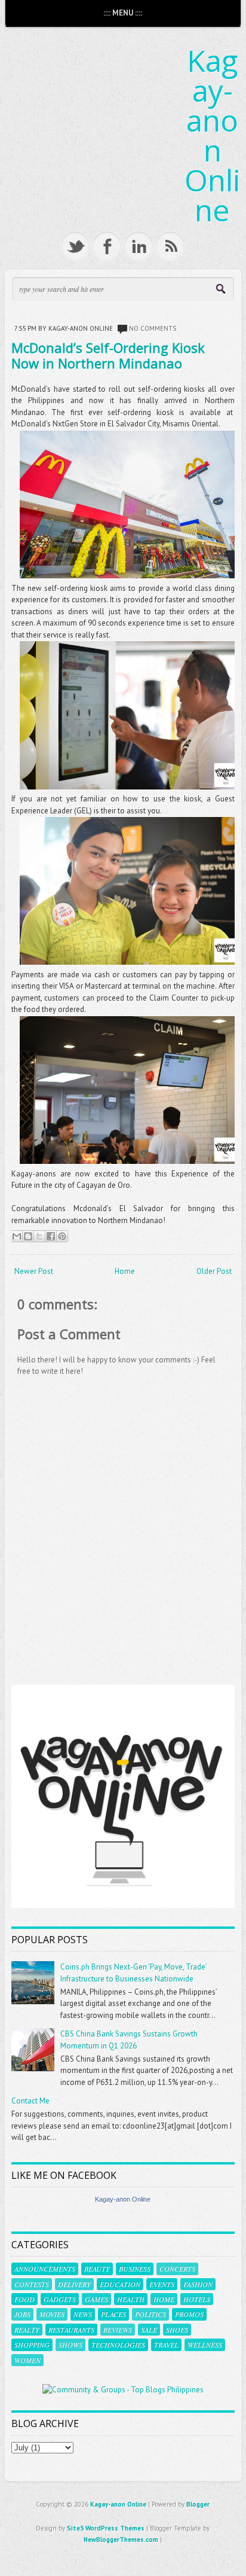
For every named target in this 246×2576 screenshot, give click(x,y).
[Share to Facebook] (51, 1236)
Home (125, 1271)
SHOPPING (32, 2345)
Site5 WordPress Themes (106, 2528)
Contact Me (30, 2101)
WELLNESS (205, 2345)
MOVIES (52, 2314)
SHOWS (70, 2345)
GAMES (96, 2299)
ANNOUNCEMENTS (45, 2269)
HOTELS (197, 2299)
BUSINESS (135, 2269)
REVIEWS (118, 2330)
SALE (149, 2330)
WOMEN (27, 2360)
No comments (153, 328)
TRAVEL (166, 2345)
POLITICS (150, 2314)
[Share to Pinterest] (62, 1236)
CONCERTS (177, 2269)
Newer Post (34, 1271)
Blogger (198, 2504)
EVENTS (162, 2284)
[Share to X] (39, 1236)
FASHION (198, 2284)
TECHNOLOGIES (118, 2345)
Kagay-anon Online (213, 135)
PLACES (113, 2314)
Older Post (214, 1271)
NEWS (83, 2314)
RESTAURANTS (71, 2330)
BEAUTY (97, 2269)
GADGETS (60, 2299)
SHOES (177, 2330)
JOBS (22, 2314)
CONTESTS (32, 2284)
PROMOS (189, 2314)
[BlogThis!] (28, 1236)
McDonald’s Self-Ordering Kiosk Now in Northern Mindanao (108, 355)
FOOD (24, 2299)
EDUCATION (120, 2284)
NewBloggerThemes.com (121, 2540)
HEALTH (131, 2299)
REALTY (27, 2330)
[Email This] (17, 1236)
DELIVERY (74, 2284)
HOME (164, 2299)
